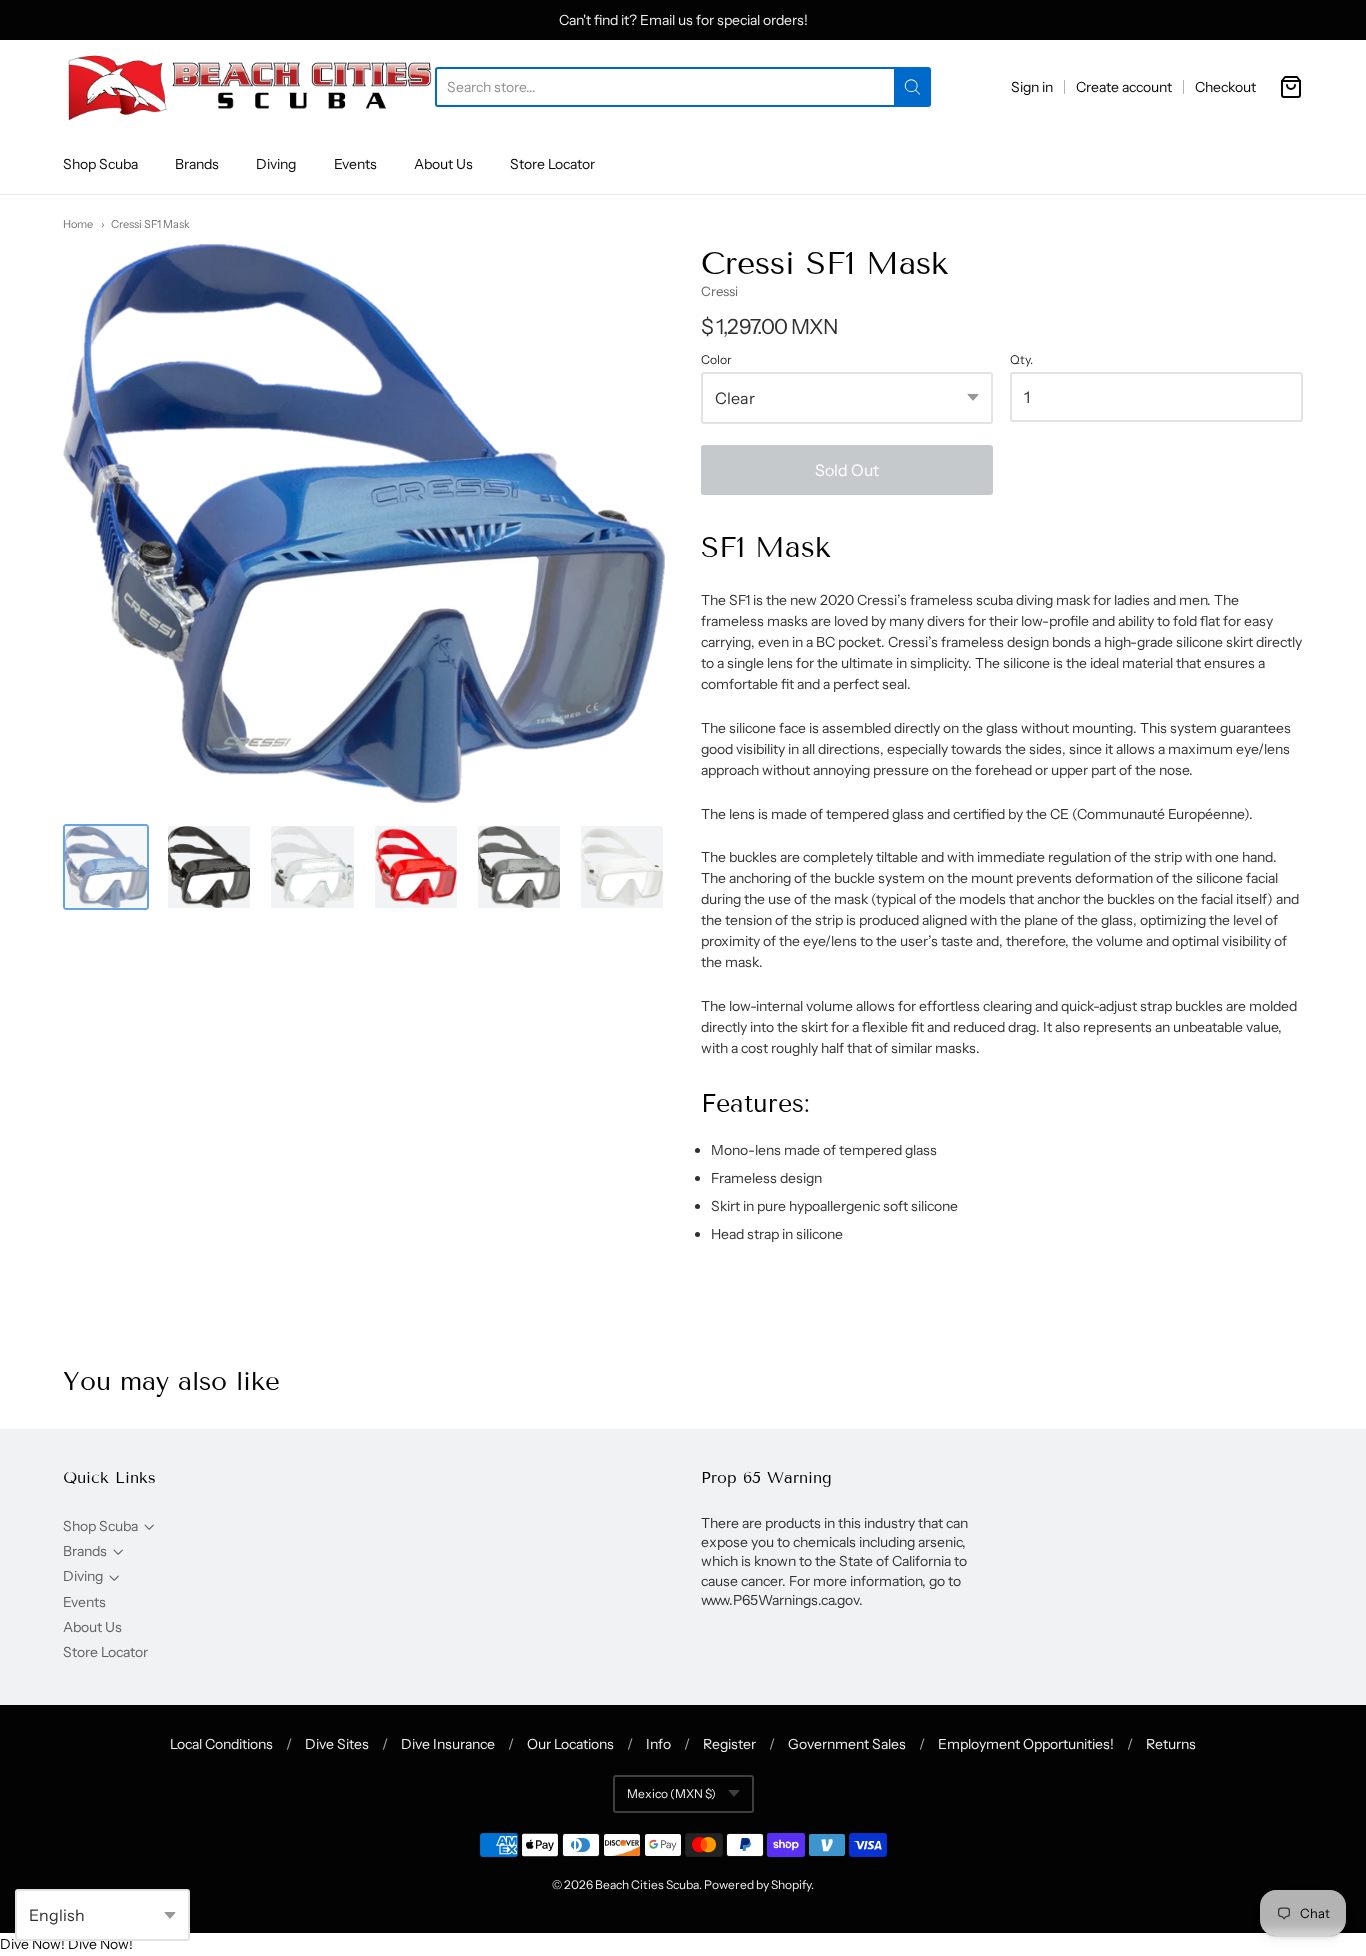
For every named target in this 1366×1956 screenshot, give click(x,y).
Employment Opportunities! (1026, 1744)
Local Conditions (221, 1744)
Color (716, 360)
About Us (443, 164)
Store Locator (552, 164)
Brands (197, 164)
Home (78, 224)
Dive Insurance (448, 1744)
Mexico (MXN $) (671, 1793)
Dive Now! (32, 1944)
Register (729, 1744)
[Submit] (912, 87)
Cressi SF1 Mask (150, 224)
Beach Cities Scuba (647, 1884)
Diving (276, 164)
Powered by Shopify (757, 1884)
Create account (1124, 87)
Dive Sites (337, 1744)
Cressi (719, 291)
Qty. (1021, 360)
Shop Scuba (100, 164)
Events (355, 164)
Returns (1171, 1744)
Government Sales (847, 1744)
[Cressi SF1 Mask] (106, 867)
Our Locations (570, 1744)
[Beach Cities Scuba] (249, 87)
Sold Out (847, 470)
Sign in (1032, 87)
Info (658, 1744)
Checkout (1225, 87)
